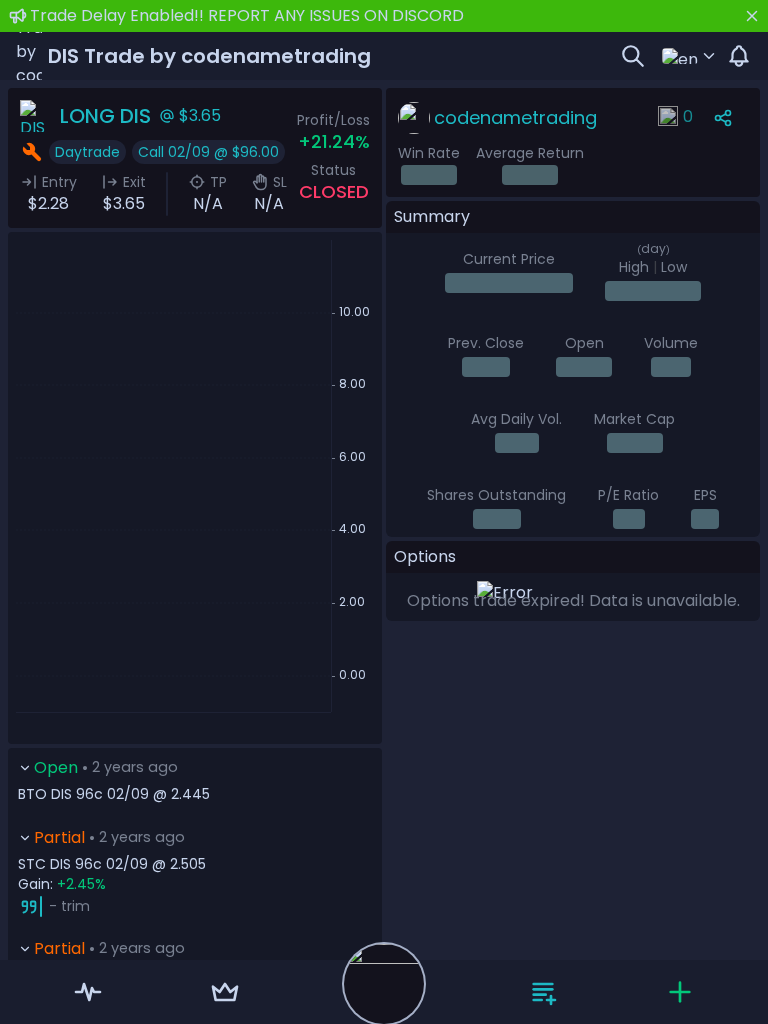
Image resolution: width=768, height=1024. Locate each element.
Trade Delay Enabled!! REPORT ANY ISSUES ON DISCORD (247, 15)
